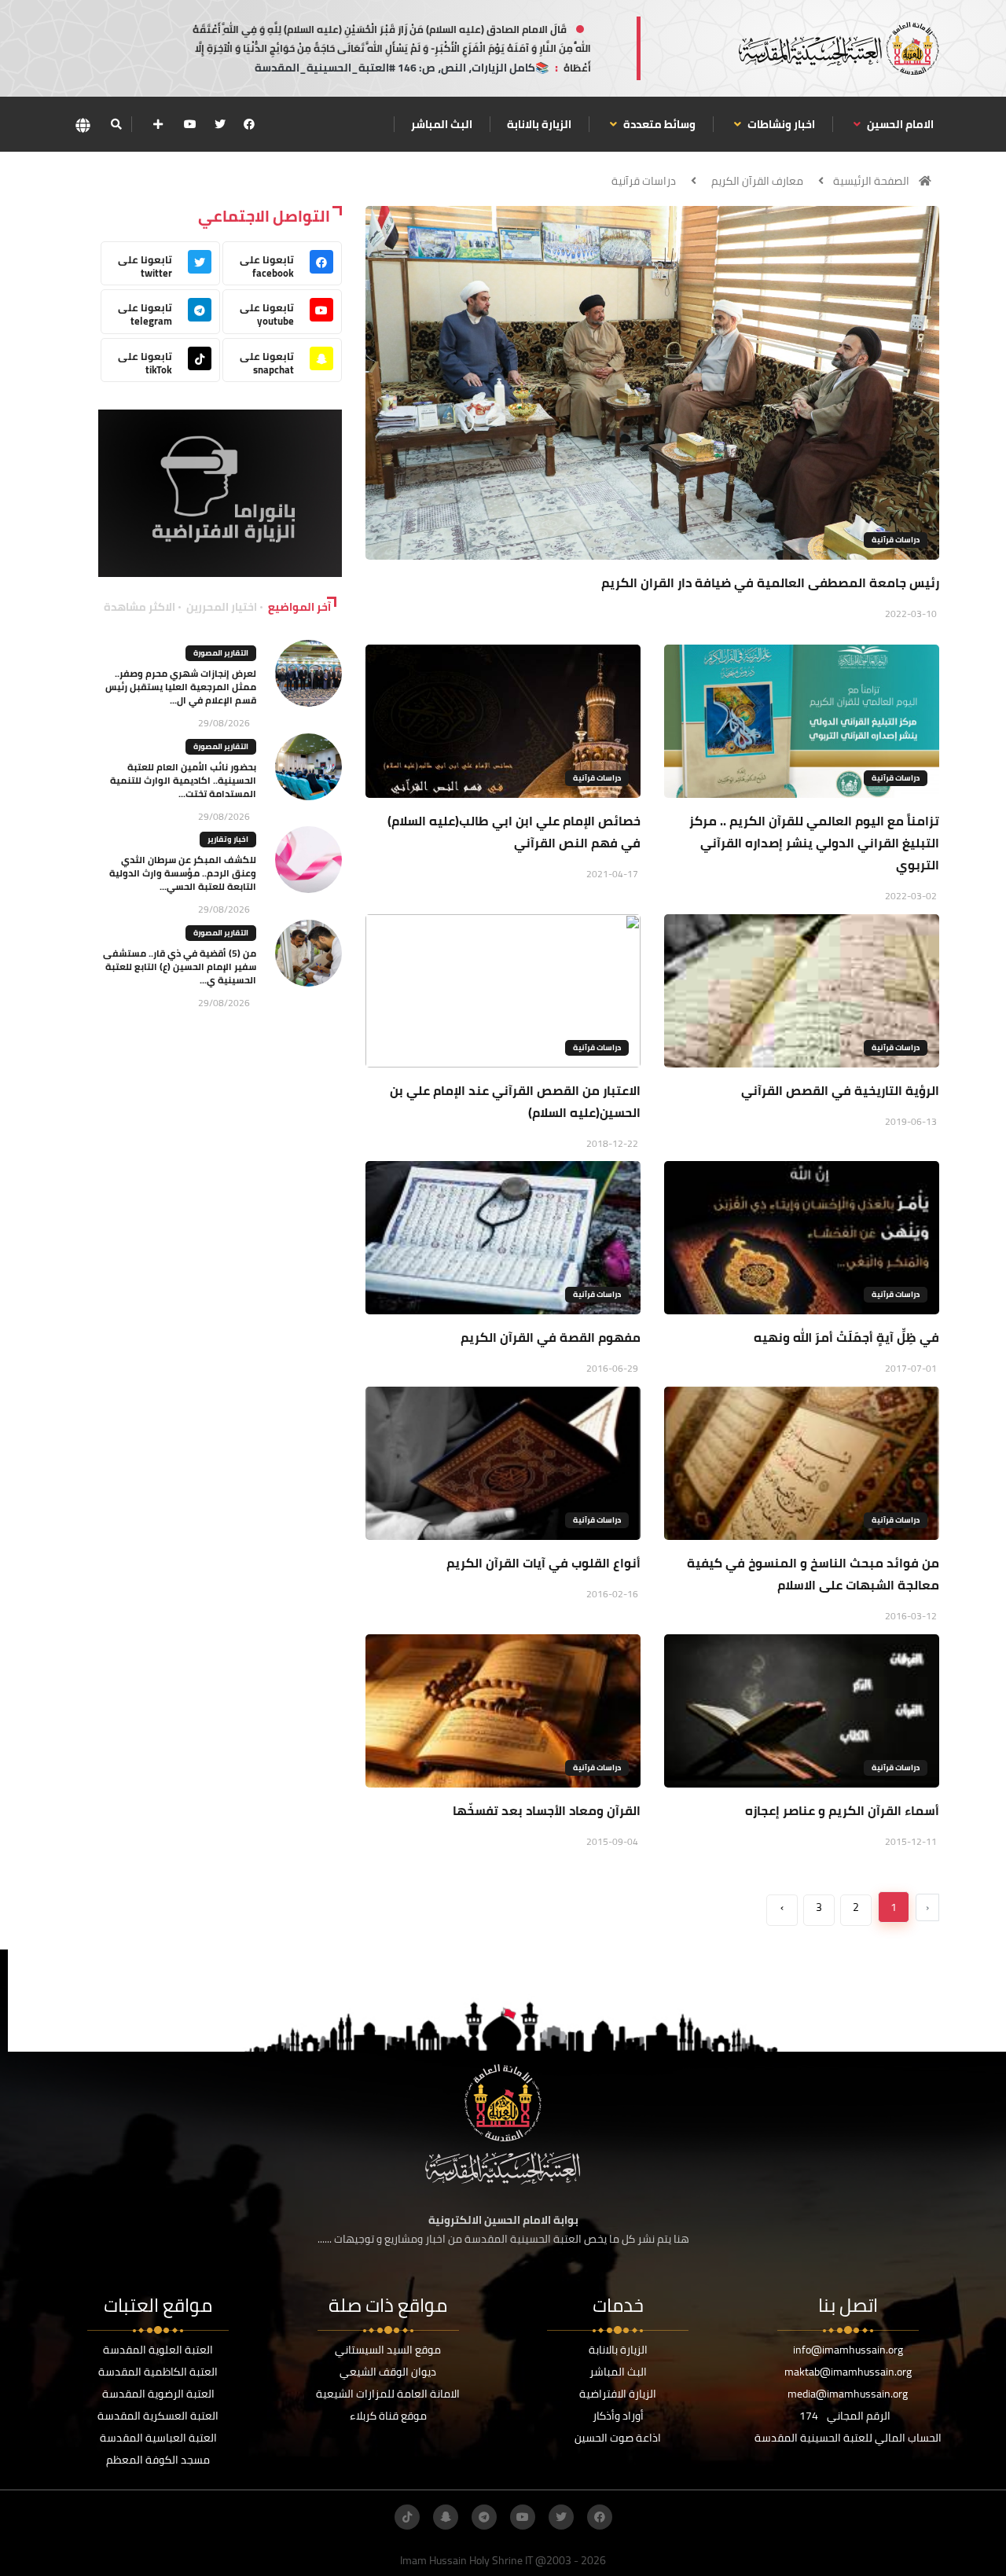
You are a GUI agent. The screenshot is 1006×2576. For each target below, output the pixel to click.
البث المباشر (442, 124)
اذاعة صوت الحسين (618, 2438)
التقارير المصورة (221, 653)
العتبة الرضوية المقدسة (158, 2394)
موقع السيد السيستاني (388, 2350)
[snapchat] (446, 2517)
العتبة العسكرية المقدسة (158, 2416)
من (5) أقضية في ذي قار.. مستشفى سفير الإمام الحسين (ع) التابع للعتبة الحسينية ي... (180, 966)
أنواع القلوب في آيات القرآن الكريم (543, 1563)
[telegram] (484, 2517)
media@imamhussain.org (848, 2394)
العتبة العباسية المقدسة (158, 2438)
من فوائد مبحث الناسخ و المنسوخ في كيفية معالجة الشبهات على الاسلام (813, 1574)
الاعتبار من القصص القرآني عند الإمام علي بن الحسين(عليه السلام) (515, 1101)
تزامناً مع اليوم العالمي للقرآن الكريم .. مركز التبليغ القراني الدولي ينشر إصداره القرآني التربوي (814, 843)
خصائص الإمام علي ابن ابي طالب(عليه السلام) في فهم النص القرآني (514, 832)
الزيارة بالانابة (539, 124)
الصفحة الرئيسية (871, 181)
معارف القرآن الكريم (757, 181)
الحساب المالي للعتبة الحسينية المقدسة (848, 2438)
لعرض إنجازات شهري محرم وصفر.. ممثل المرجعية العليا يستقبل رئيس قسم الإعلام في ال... (181, 687)
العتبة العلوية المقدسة (158, 2350)
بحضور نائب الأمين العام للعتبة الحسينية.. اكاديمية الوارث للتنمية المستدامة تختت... (183, 780)
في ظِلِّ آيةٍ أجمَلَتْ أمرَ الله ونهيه (846, 1337)
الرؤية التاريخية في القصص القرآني (840, 1090)
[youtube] (190, 124)
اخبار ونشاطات (780, 124)
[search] (116, 124)
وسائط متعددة (658, 124)
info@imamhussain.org (848, 2350)
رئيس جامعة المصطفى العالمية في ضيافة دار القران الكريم (770, 582)
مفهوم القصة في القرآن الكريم (551, 1337)
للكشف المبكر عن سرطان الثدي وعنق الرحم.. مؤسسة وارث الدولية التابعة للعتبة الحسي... (183, 873)
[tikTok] (407, 2517)
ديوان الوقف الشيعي (388, 2372)
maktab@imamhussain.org (848, 2372)
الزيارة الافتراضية (618, 2394)
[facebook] (249, 124)
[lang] (83, 125)
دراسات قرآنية (644, 181)
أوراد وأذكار (618, 2416)
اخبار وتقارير (228, 839)
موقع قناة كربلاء (388, 2416)
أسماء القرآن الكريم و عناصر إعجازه (842, 1810)
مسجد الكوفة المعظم (158, 2460)
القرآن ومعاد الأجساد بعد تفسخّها (543, 1810)
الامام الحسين (899, 124)
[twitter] (220, 124)
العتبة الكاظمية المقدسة (158, 2372)
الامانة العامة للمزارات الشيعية (388, 2394)
